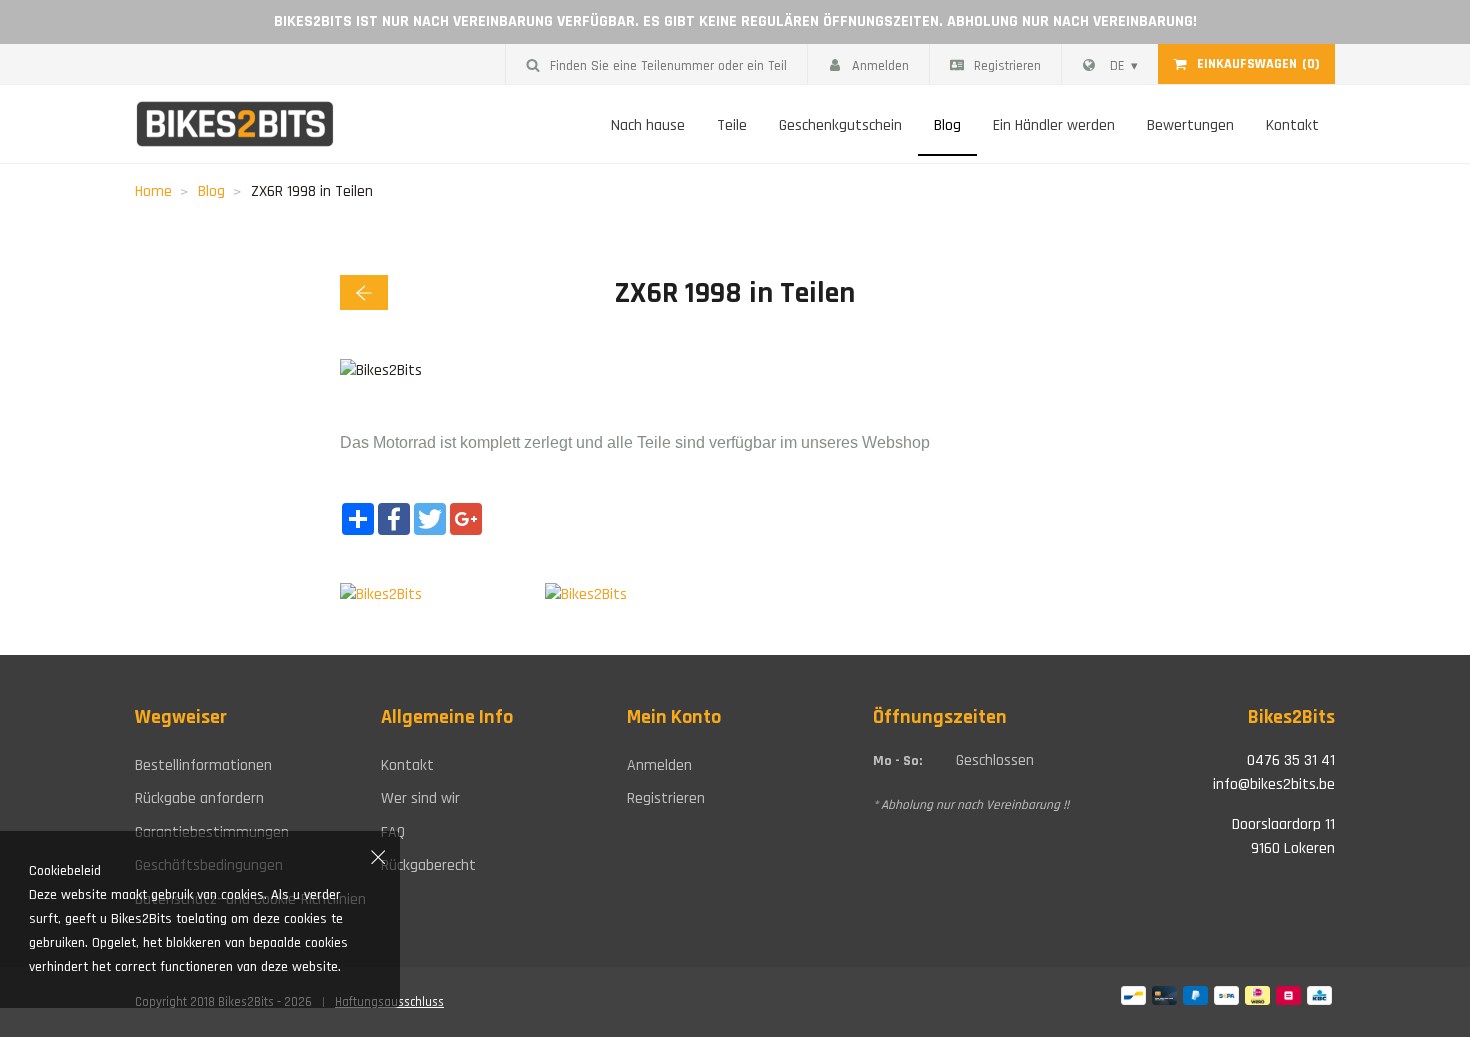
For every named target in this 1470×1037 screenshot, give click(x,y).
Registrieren (1007, 66)
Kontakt (1292, 125)
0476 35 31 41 (1291, 760)
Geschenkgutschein (840, 125)
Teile (732, 125)
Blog (947, 125)
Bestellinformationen (203, 765)
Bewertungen (1190, 125)
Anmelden (880, 66)
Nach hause (648, 125)
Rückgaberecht (428, 865)
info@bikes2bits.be (1274, 784)
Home (153, 191)
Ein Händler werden (1054, 125)
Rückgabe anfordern (199, 798)
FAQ (393, 832)
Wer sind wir (420, 798)
